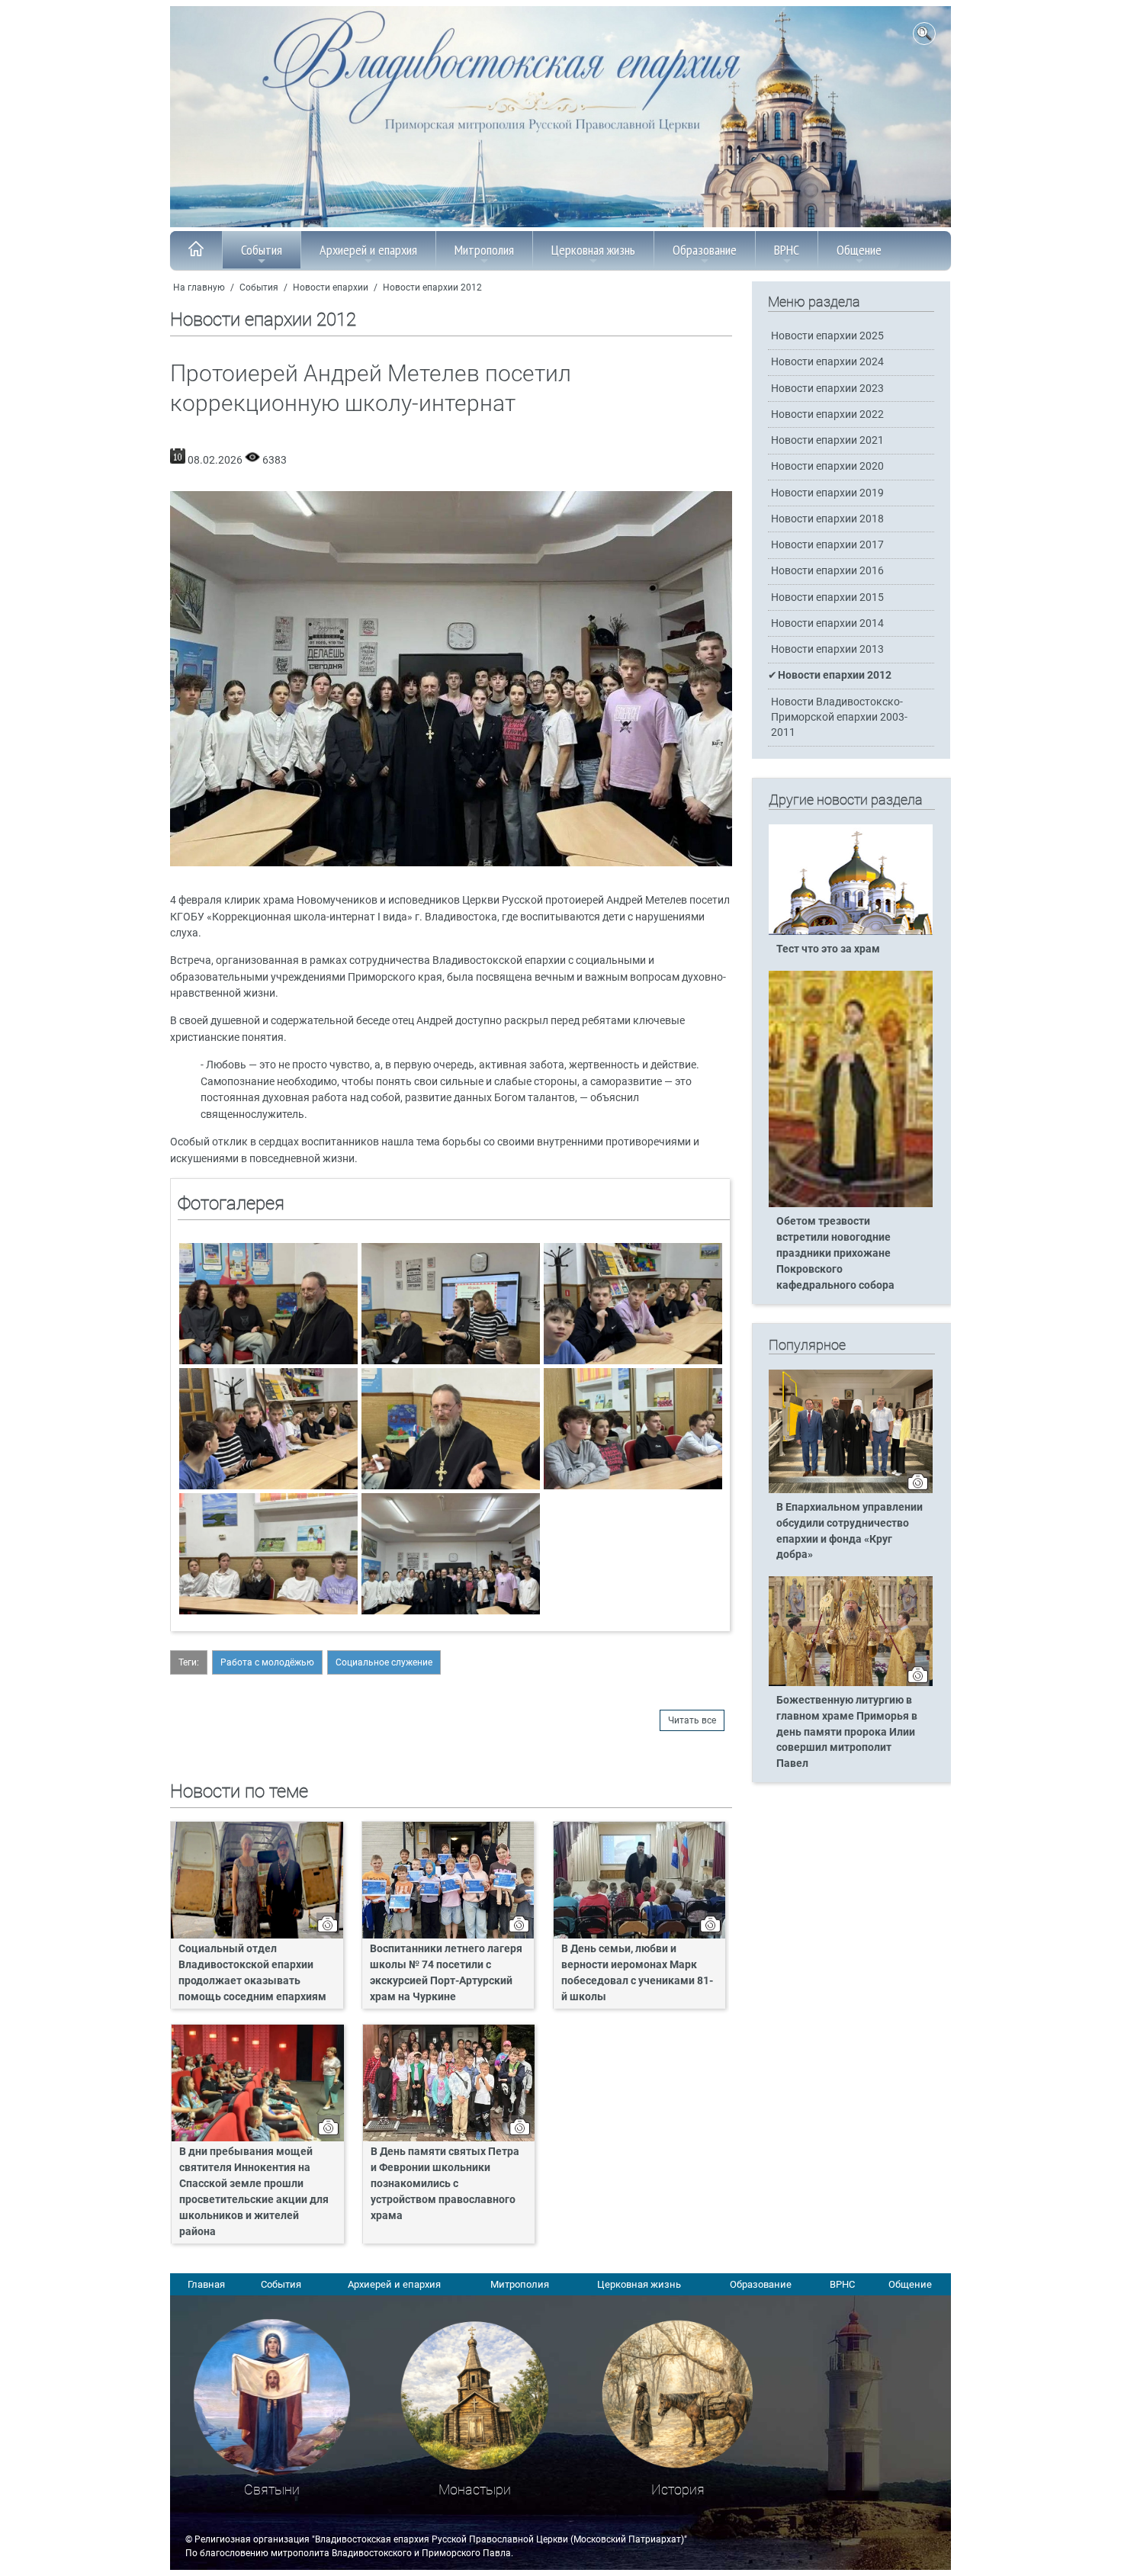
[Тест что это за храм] (851, 932)
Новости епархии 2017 (827, 545)
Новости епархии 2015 (827, 597)
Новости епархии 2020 (827, 466)
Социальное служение (384, 1662)
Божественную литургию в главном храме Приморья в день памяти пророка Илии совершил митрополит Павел (847, 1732)
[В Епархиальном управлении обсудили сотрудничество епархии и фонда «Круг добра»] (851, 1490)
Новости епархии (331, 287)
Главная (206, 2284)
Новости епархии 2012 (432, 287)
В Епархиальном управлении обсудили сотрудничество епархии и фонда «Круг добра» (850, 1531)
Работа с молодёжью (267, 1662)
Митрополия (484, 250)
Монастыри (475, 2489)
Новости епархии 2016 (827, 571)
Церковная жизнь (593, 250)
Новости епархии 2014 (827, 623)
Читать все (692, 1720)
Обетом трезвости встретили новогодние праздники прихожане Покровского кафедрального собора (835, 1253)
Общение (859, 250)
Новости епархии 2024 (827, 362)
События (262, 250)
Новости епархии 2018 (827, 519)
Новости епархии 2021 (827, 440)
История (678, 2489)
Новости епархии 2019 (827, 493)
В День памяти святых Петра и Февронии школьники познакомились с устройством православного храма (445, 2184)
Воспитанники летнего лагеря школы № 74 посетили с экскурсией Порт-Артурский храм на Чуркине (446, 1973)
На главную (199, 287)
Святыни (272, 2489)
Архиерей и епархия (368, 250)
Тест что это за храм (828, 949)
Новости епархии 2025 (827, 336)
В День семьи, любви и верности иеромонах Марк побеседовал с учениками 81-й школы (637, 1973)
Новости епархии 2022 (827, 414)
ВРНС (787, 250)
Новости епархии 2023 (827, 389)
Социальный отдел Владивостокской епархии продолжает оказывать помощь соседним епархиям (252, 1973)
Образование (705, 250)
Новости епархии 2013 (827, 649)
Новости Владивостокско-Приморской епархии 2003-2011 (839, 717)
